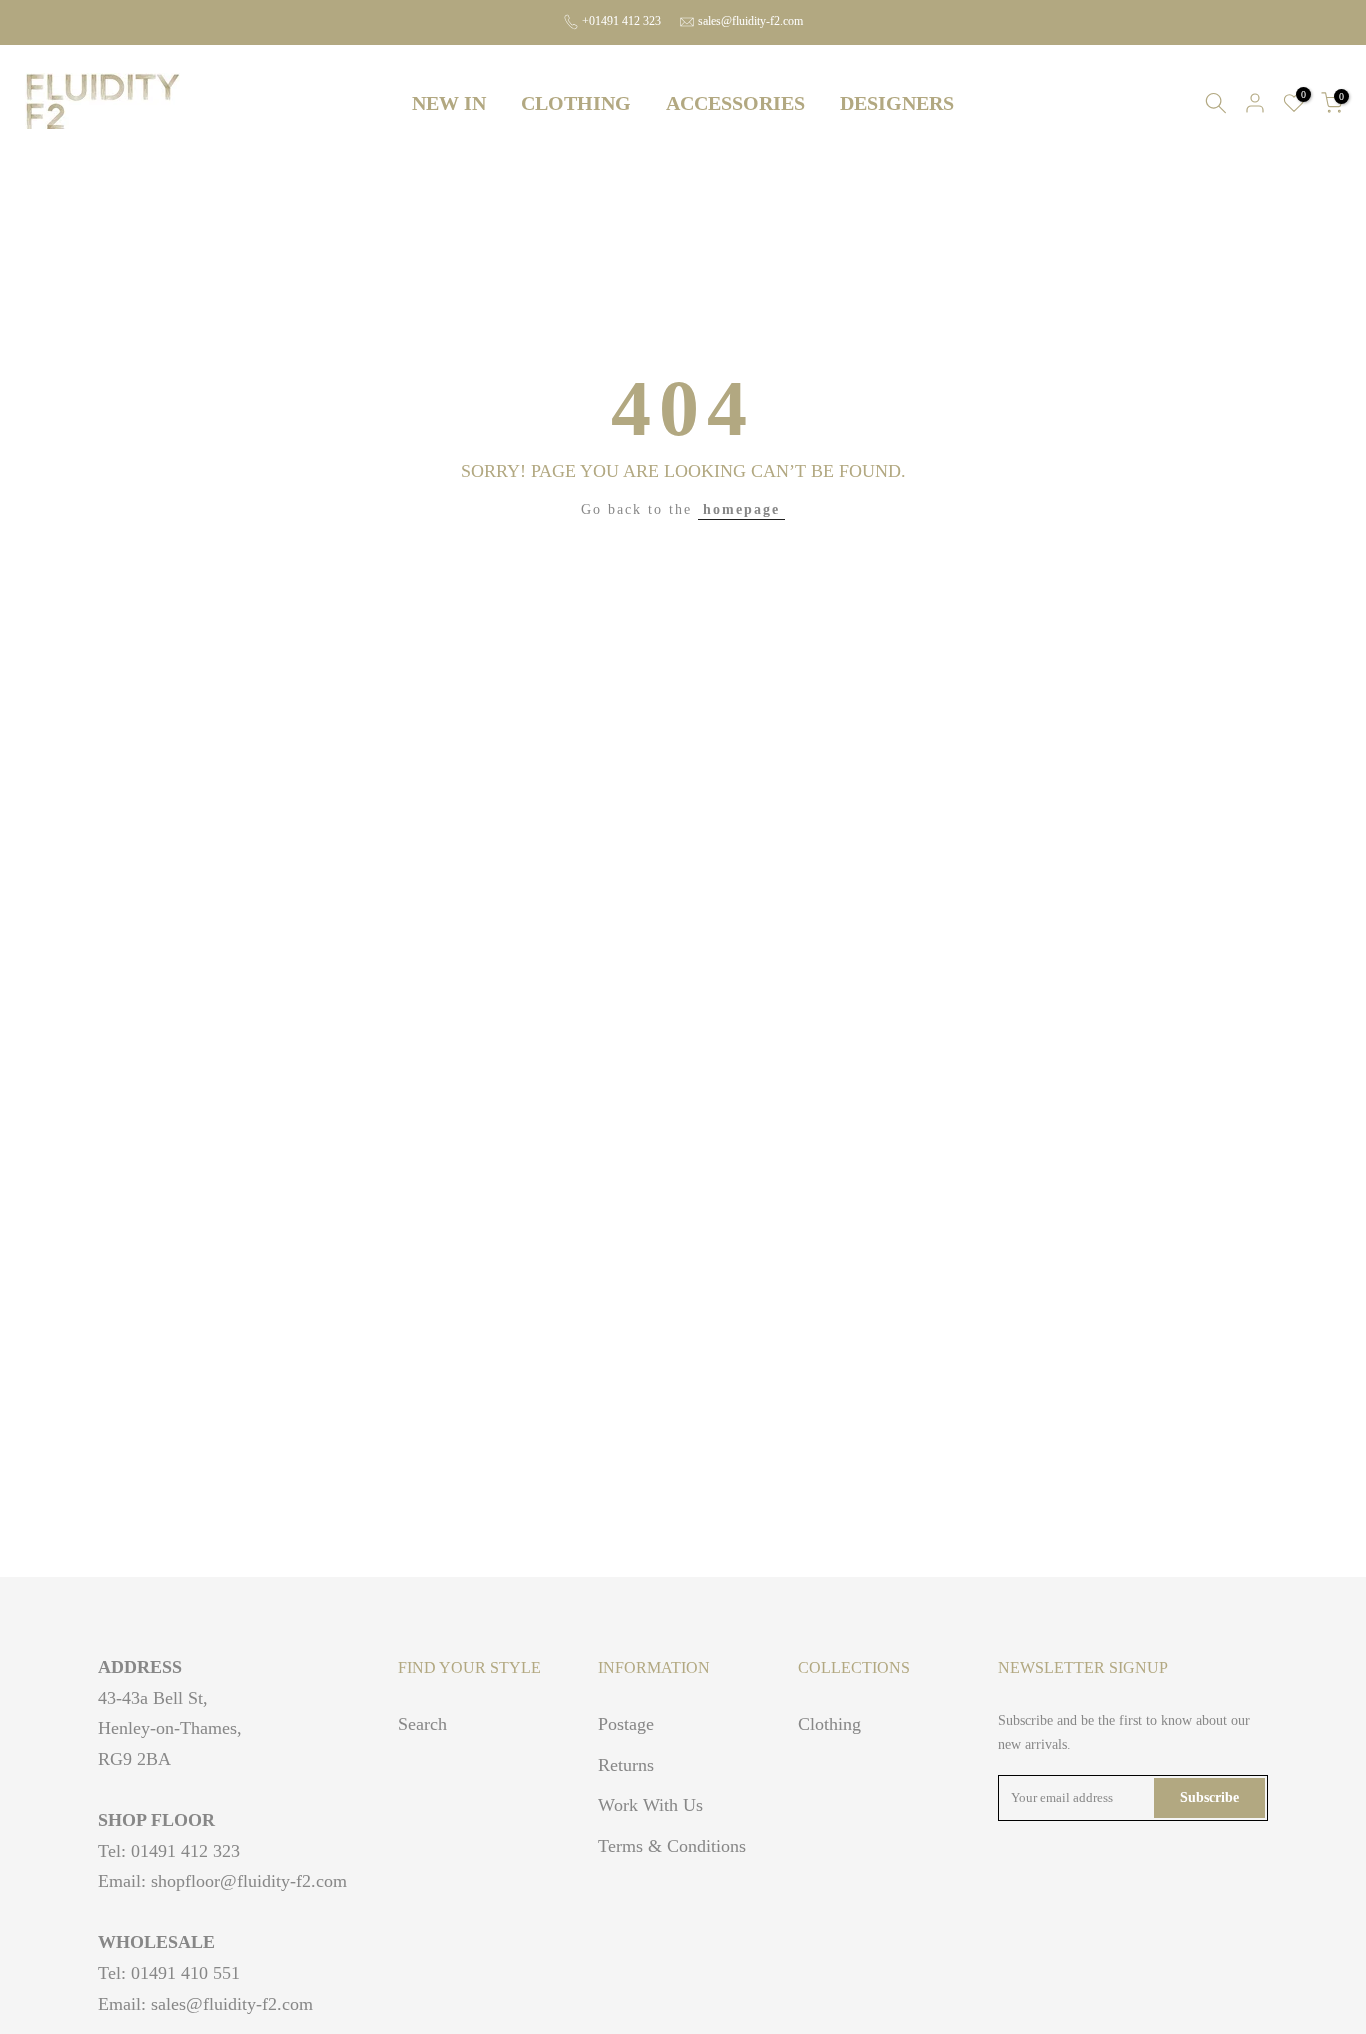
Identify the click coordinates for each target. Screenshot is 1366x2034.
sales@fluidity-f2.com (750, 21)
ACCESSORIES (735, 103)
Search (422, 1724)
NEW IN (449, 103)
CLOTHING (576, 103)
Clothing (829, 1724)
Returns (626, 1765)
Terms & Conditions (672, 1846)
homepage (741, 509)
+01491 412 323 (621, 21)
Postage (626, 1724)
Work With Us (650, 1805)
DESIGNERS (897, 103)
